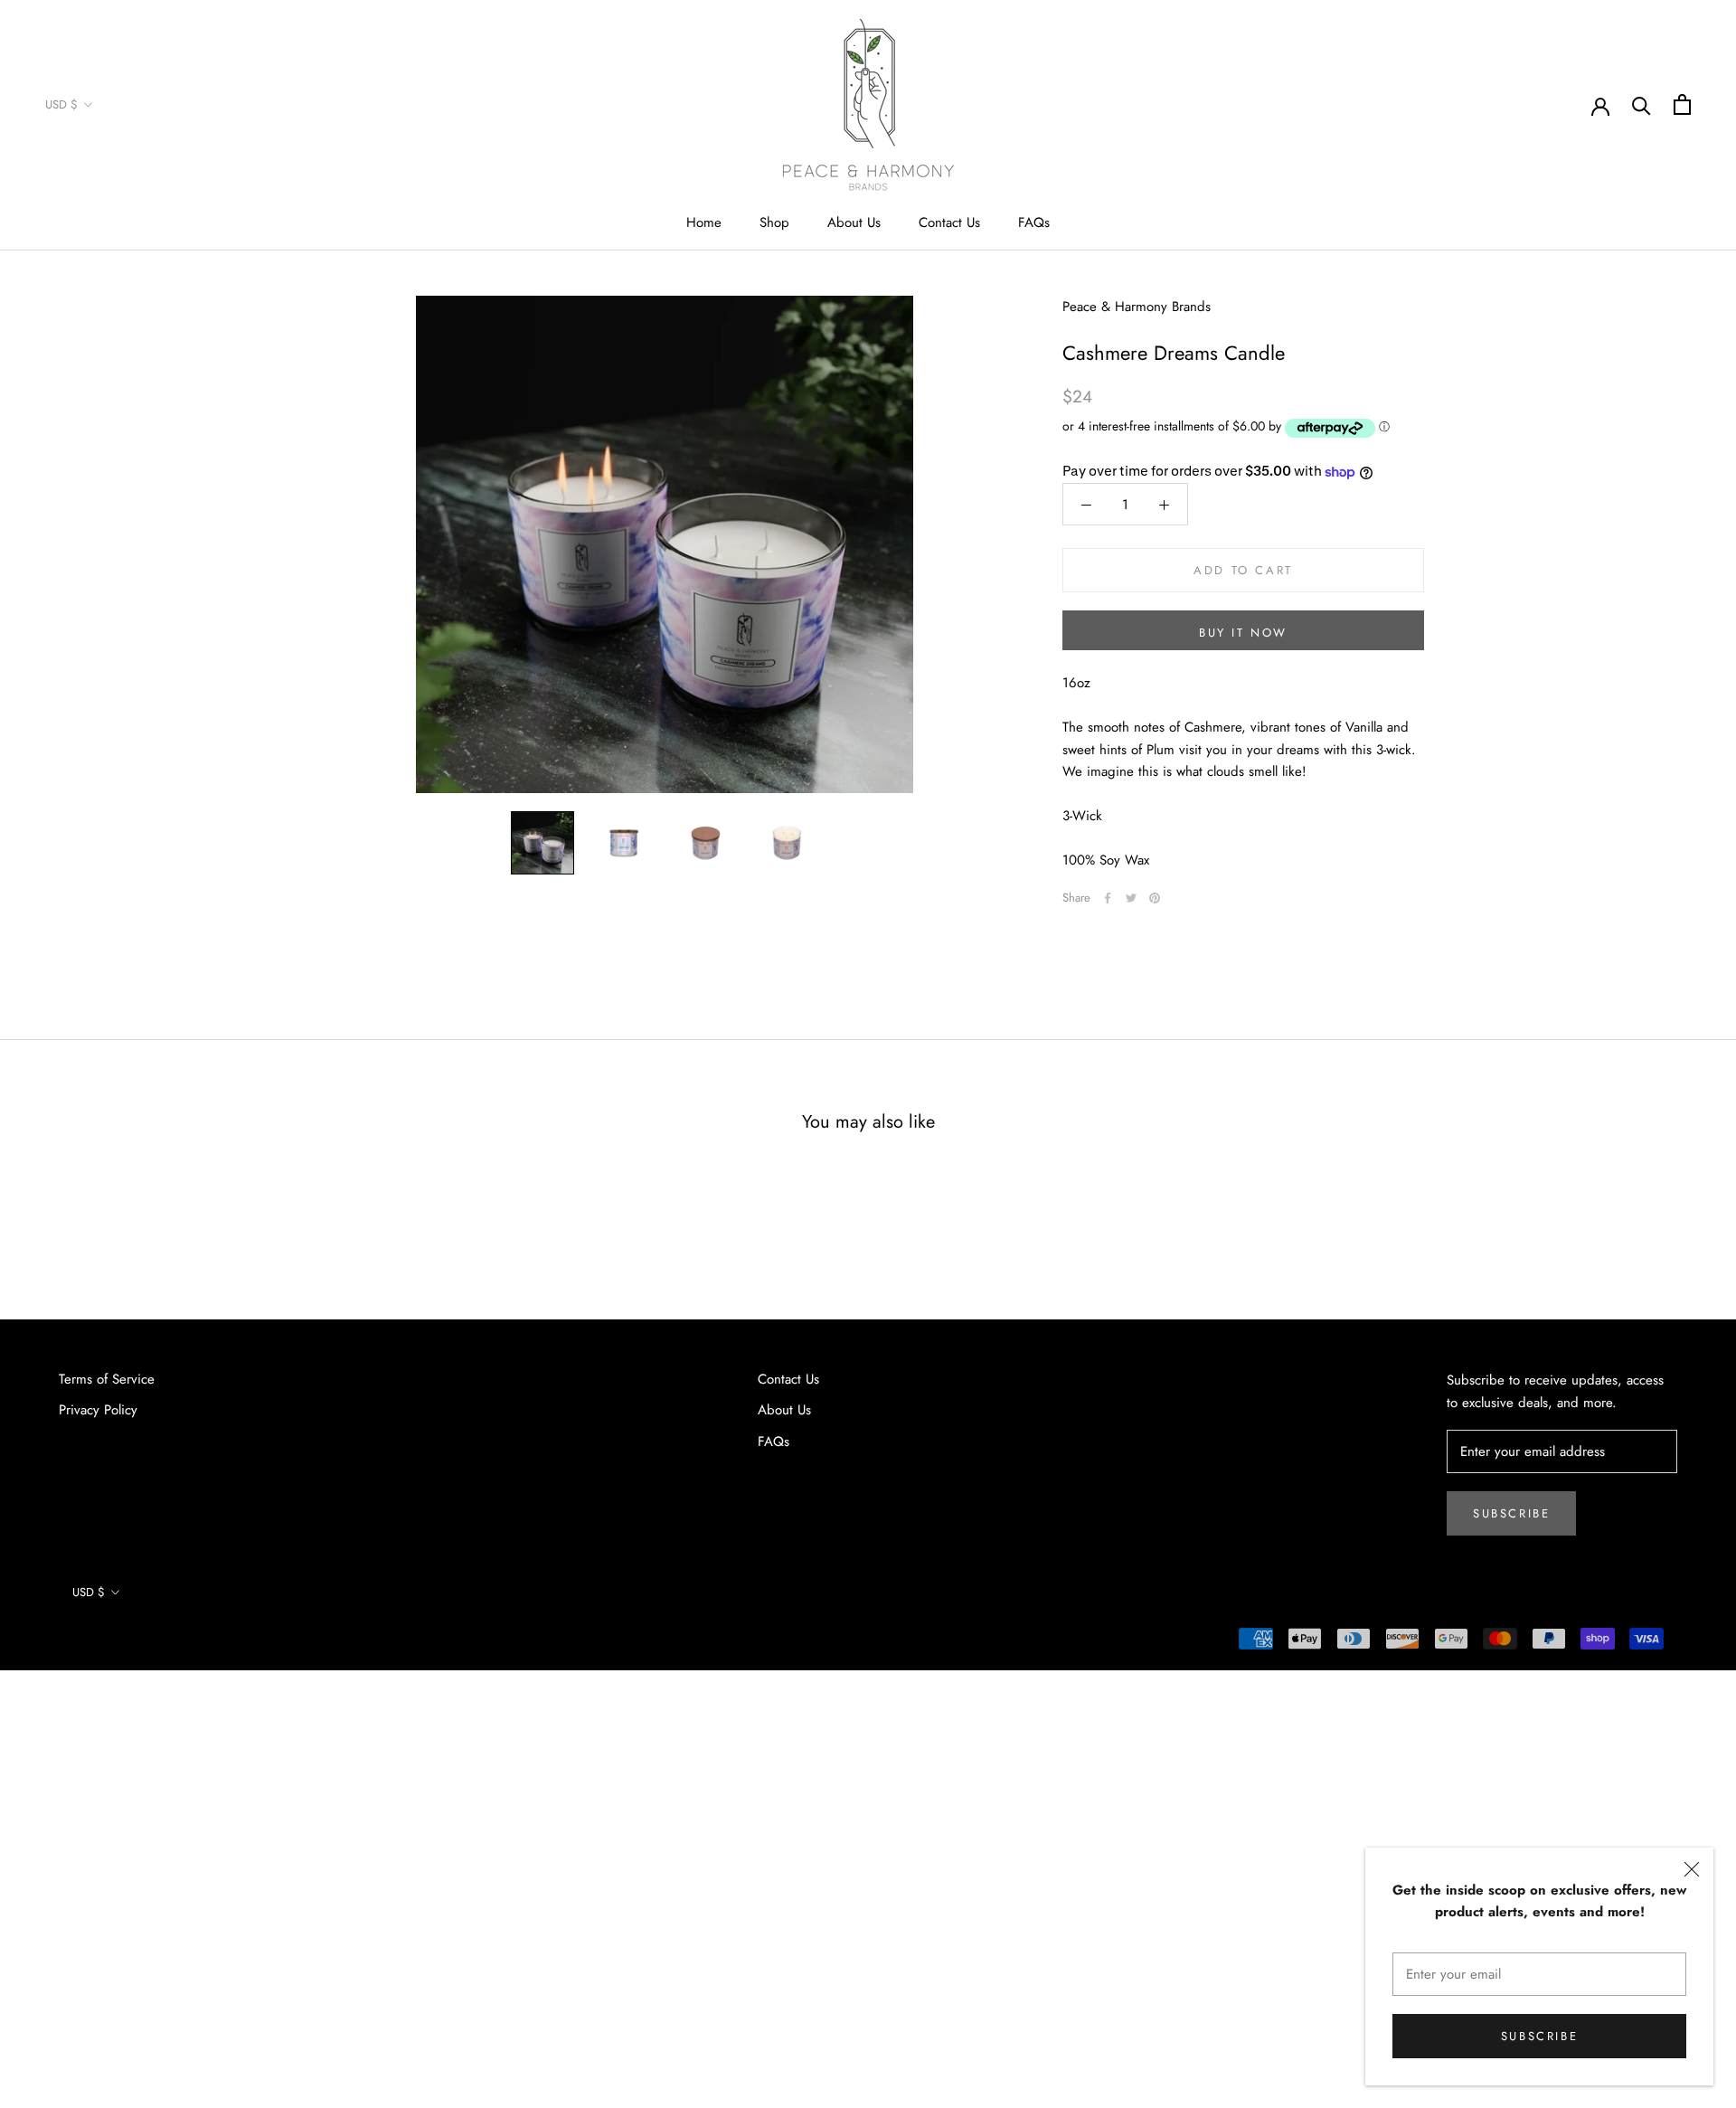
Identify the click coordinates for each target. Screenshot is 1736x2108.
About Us (854, 222)
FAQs (1034, 222)
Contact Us (949, 222)
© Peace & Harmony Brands (142, 1642)
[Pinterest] (1155, 898)
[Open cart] (1682, 104)
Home (704, 222)
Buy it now (1243, 633)
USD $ (61, 104)
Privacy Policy (98, 1410)
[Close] (1692, 1869)
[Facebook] (1108, 898)
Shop (774, 222)
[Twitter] (1131, 898)
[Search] (1642, 104)
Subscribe (1539, 2036)
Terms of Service (107, 1379)
